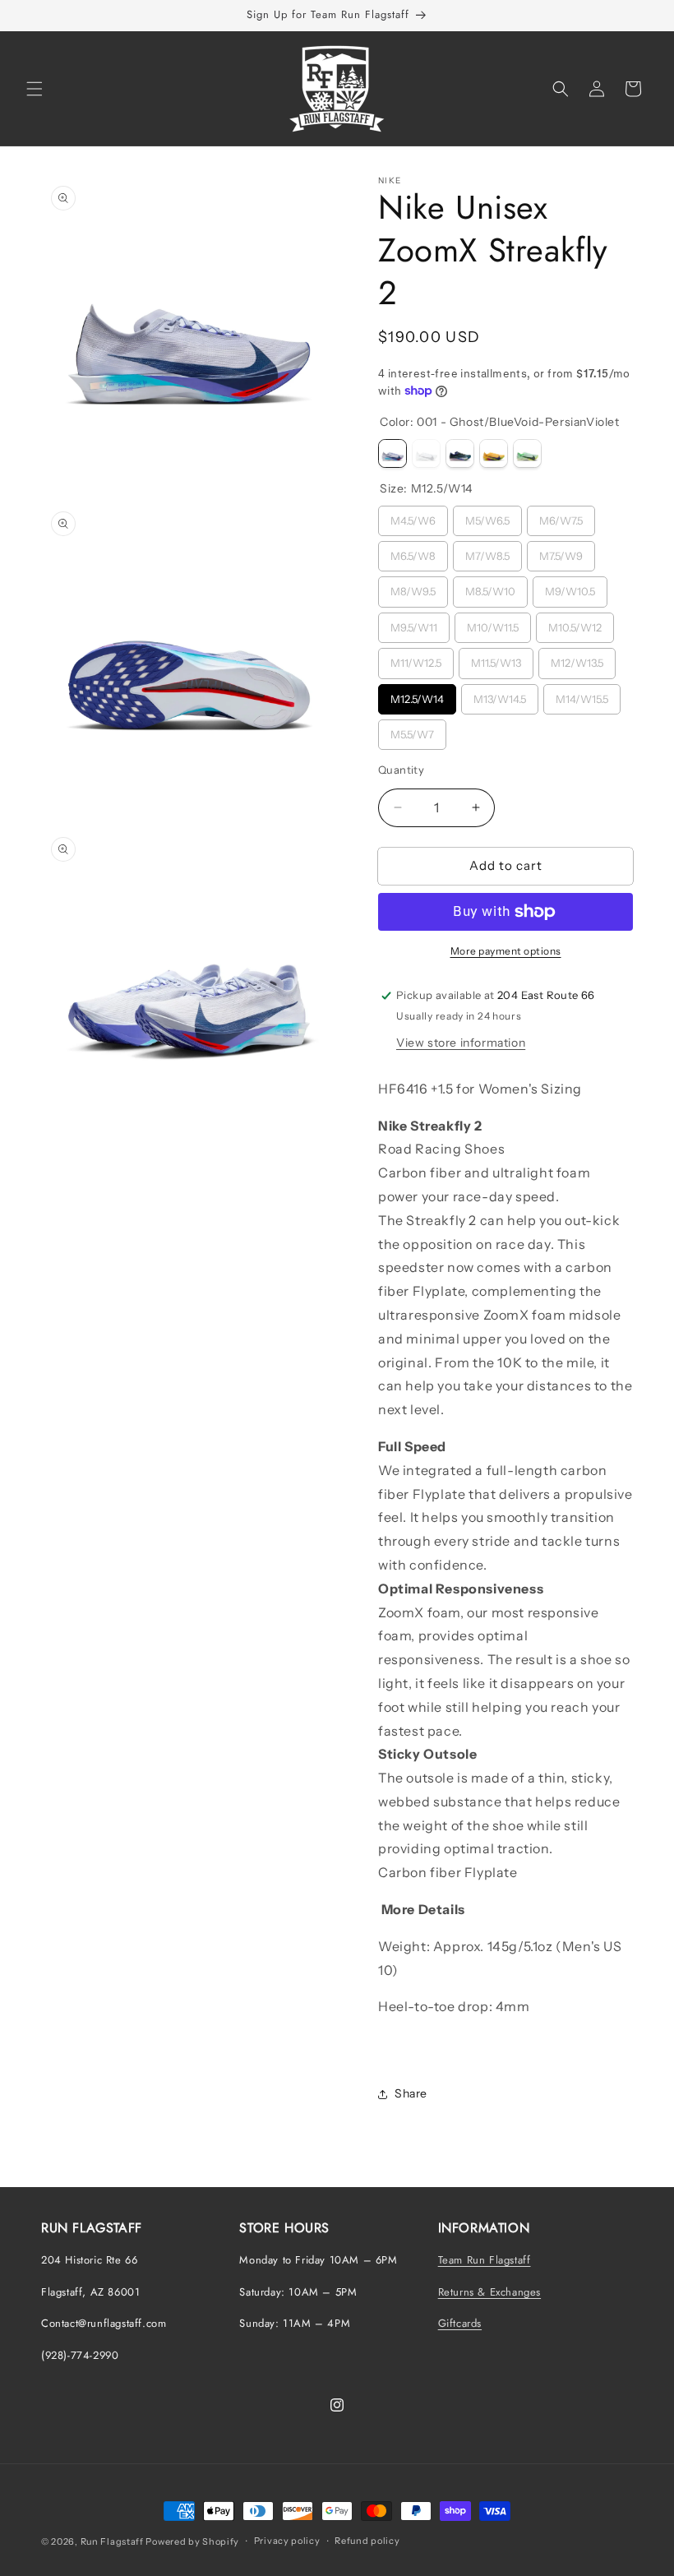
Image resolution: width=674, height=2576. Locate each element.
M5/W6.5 (488, 516)
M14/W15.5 (582, 695)
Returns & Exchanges (489, 2292)
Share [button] (411, 2093)
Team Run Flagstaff (485, 2260)
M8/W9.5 (413, 587)
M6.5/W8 (413, 552)
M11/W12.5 (416, 659)
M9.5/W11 (414, 623)
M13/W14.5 (500, 695)
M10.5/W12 (575, 623)
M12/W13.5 (577, 659)
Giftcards (460, 2323)
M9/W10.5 (570, 587)
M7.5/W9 (561, 552)
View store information (461, 1043)
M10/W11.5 (493, 623)
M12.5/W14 (418, 695)
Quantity (401, 770)
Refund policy (367, 2541)
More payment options (506, 951)
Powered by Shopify (192, 2541)
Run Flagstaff (112, 2541)
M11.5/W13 (496, 659)
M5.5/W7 (413, 730)
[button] (35, 89)
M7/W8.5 (488, 552)
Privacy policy (287, 2541)
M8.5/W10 (490, 587)
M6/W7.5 (561, 516)
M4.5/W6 (413, 516)
